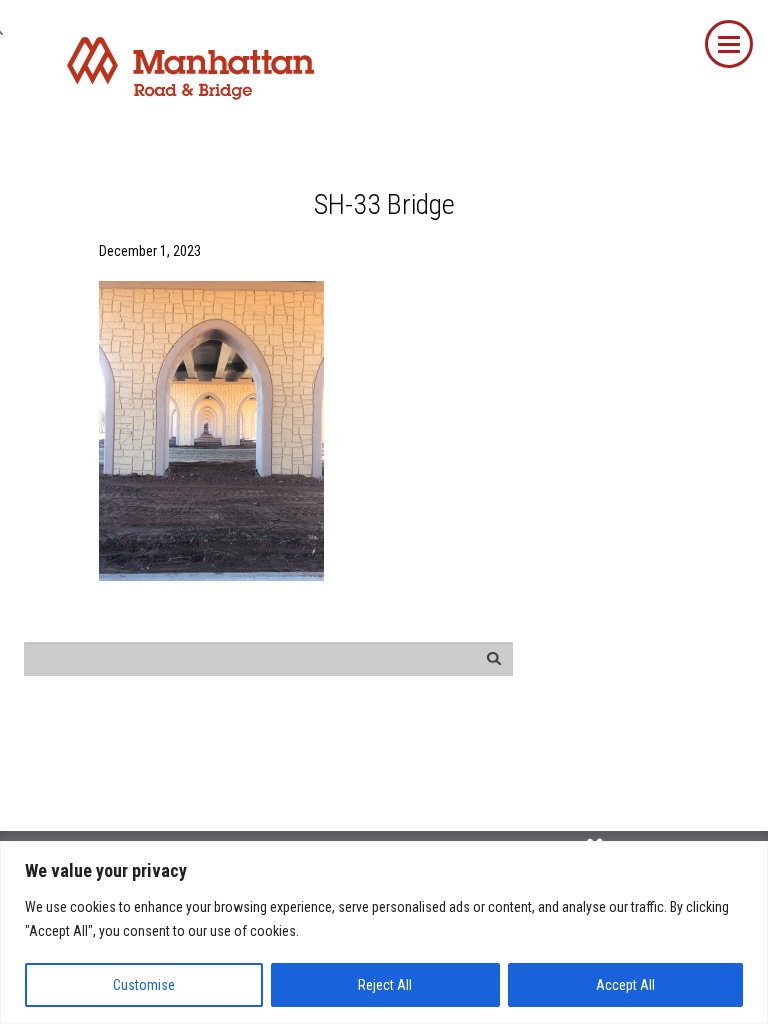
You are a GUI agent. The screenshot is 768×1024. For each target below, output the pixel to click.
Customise (144, 985)
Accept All (625, 985)
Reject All (385, 985)
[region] (384, 932)
